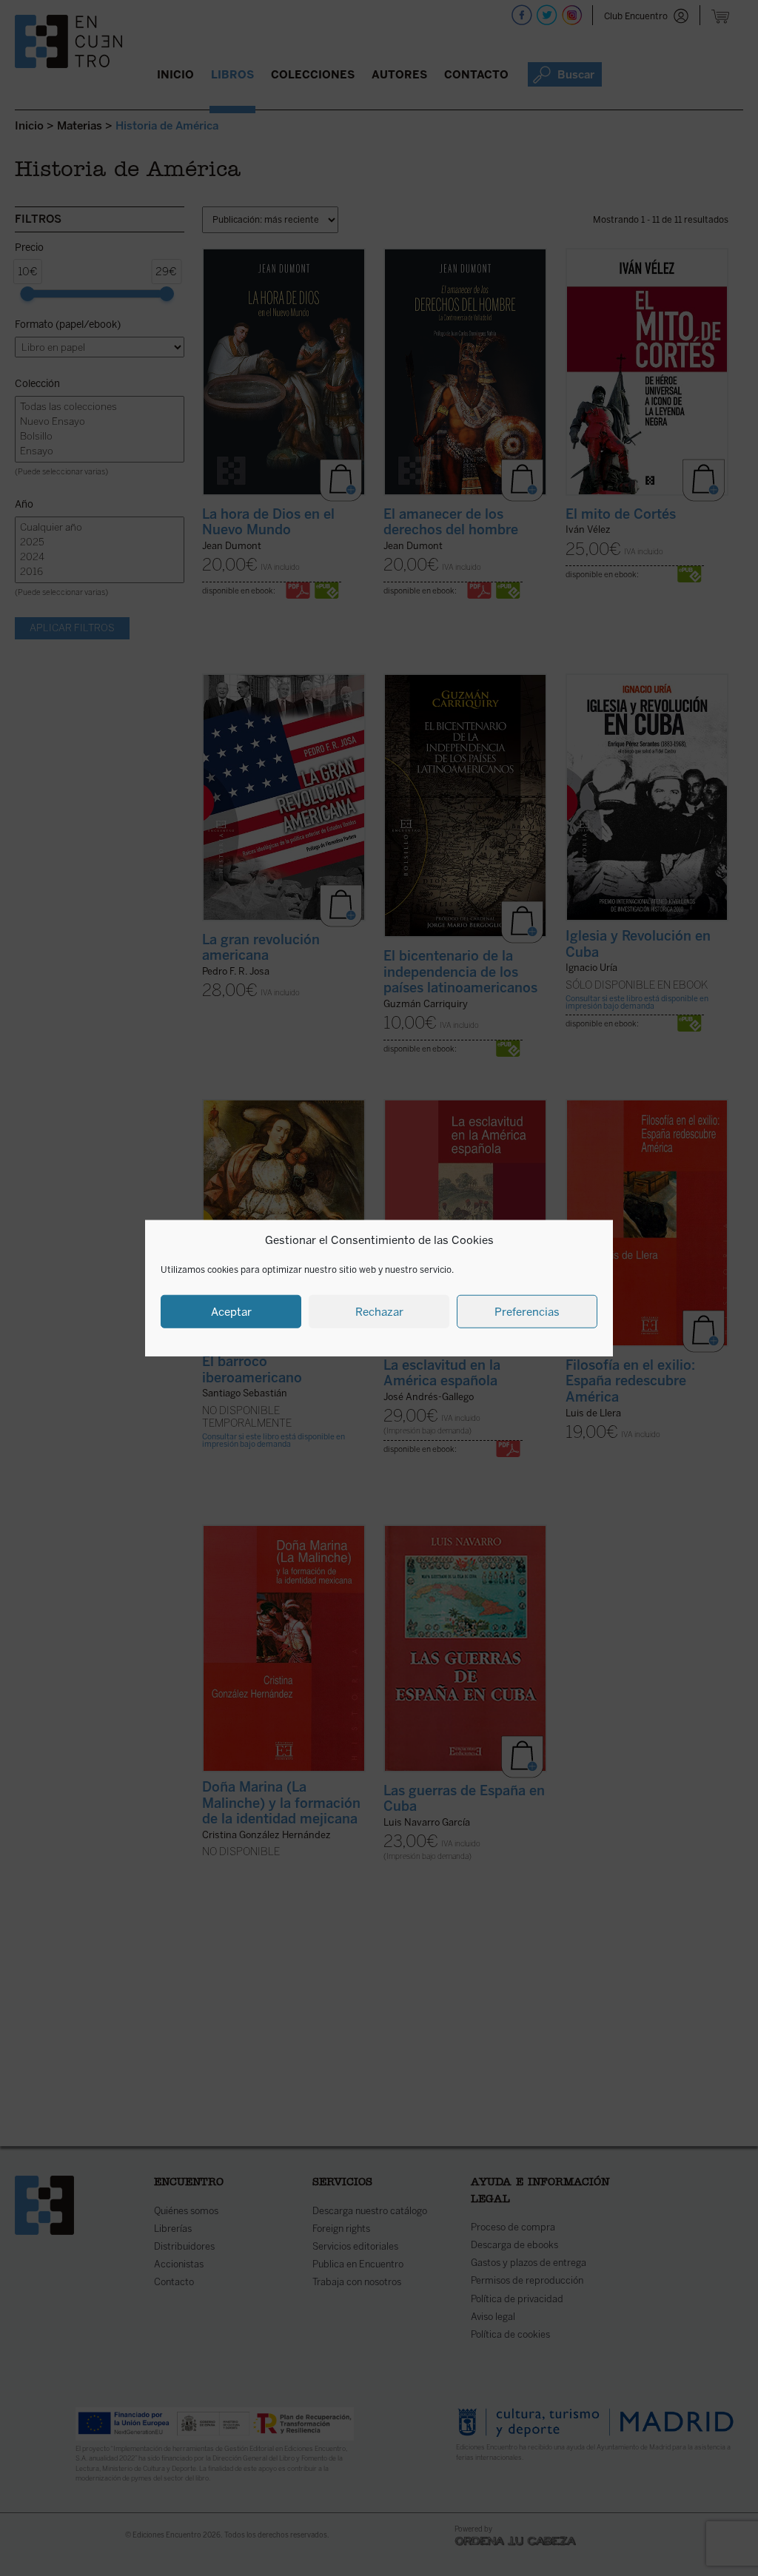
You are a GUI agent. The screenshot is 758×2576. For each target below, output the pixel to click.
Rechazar (379, 1311)
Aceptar (231, 1311)
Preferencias (527, 1311)
